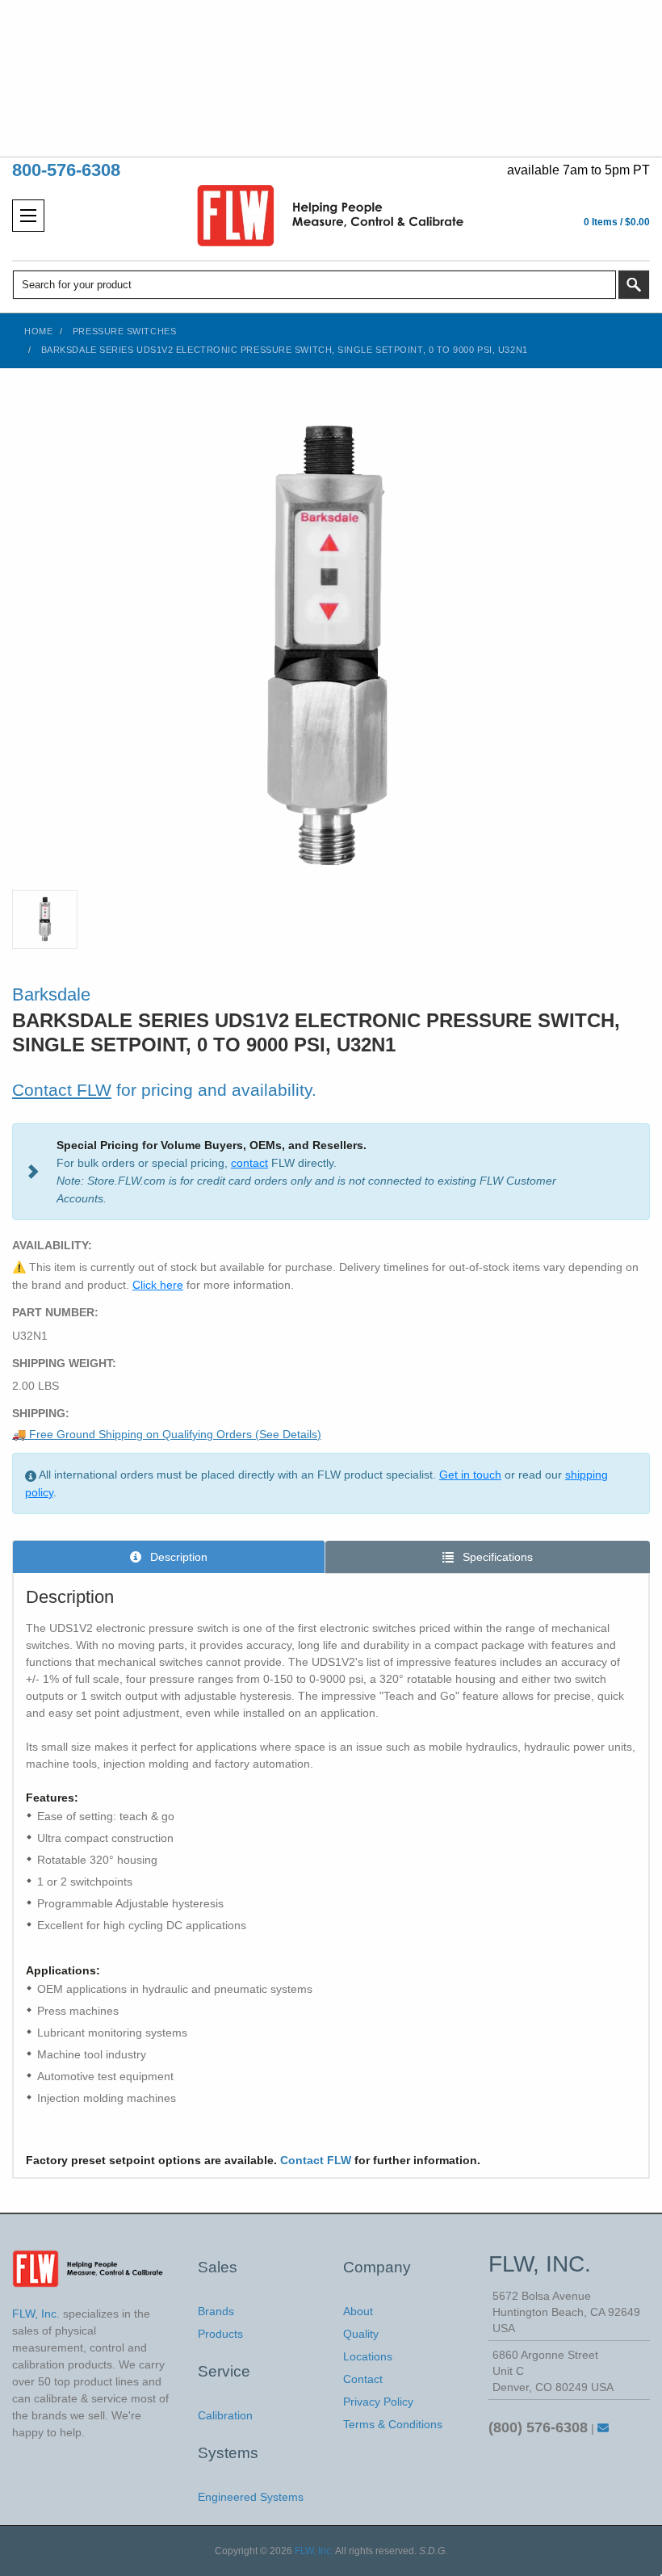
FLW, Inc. (314, 2551)
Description (177, 1557)
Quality (361, 2334)
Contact (363, 2379)
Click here (158, 1285)
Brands (216, 2311)
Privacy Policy (378, 2402)
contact (249, 1163)
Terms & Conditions (393, 2424)
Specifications (496, 1557)
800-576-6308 (66, 170)
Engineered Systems (251, 2497)
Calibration (225, 2415)
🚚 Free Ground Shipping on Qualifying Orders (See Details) (167, 1434)
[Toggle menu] (28, 216)
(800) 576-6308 (538, 2427)
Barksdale (51, 994)
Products (220, 2334)
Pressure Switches (124, 331)
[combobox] (314, 285)
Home (38, 331)
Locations (368, 2356)
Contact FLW (62, 1090)
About (358, 2311)
